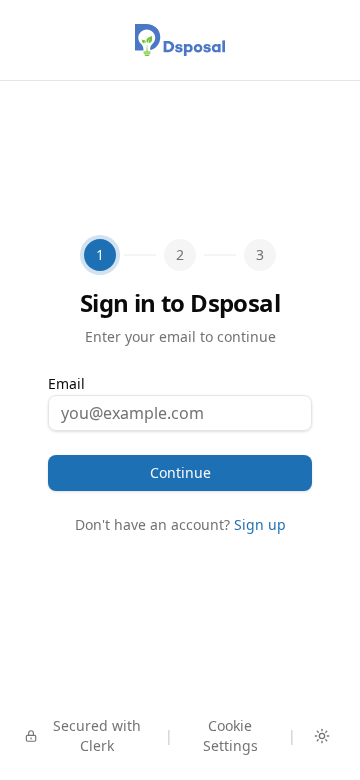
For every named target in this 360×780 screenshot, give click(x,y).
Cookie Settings (230, 735)
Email (66, 383)
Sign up (260, 524)
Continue (180, 472)
